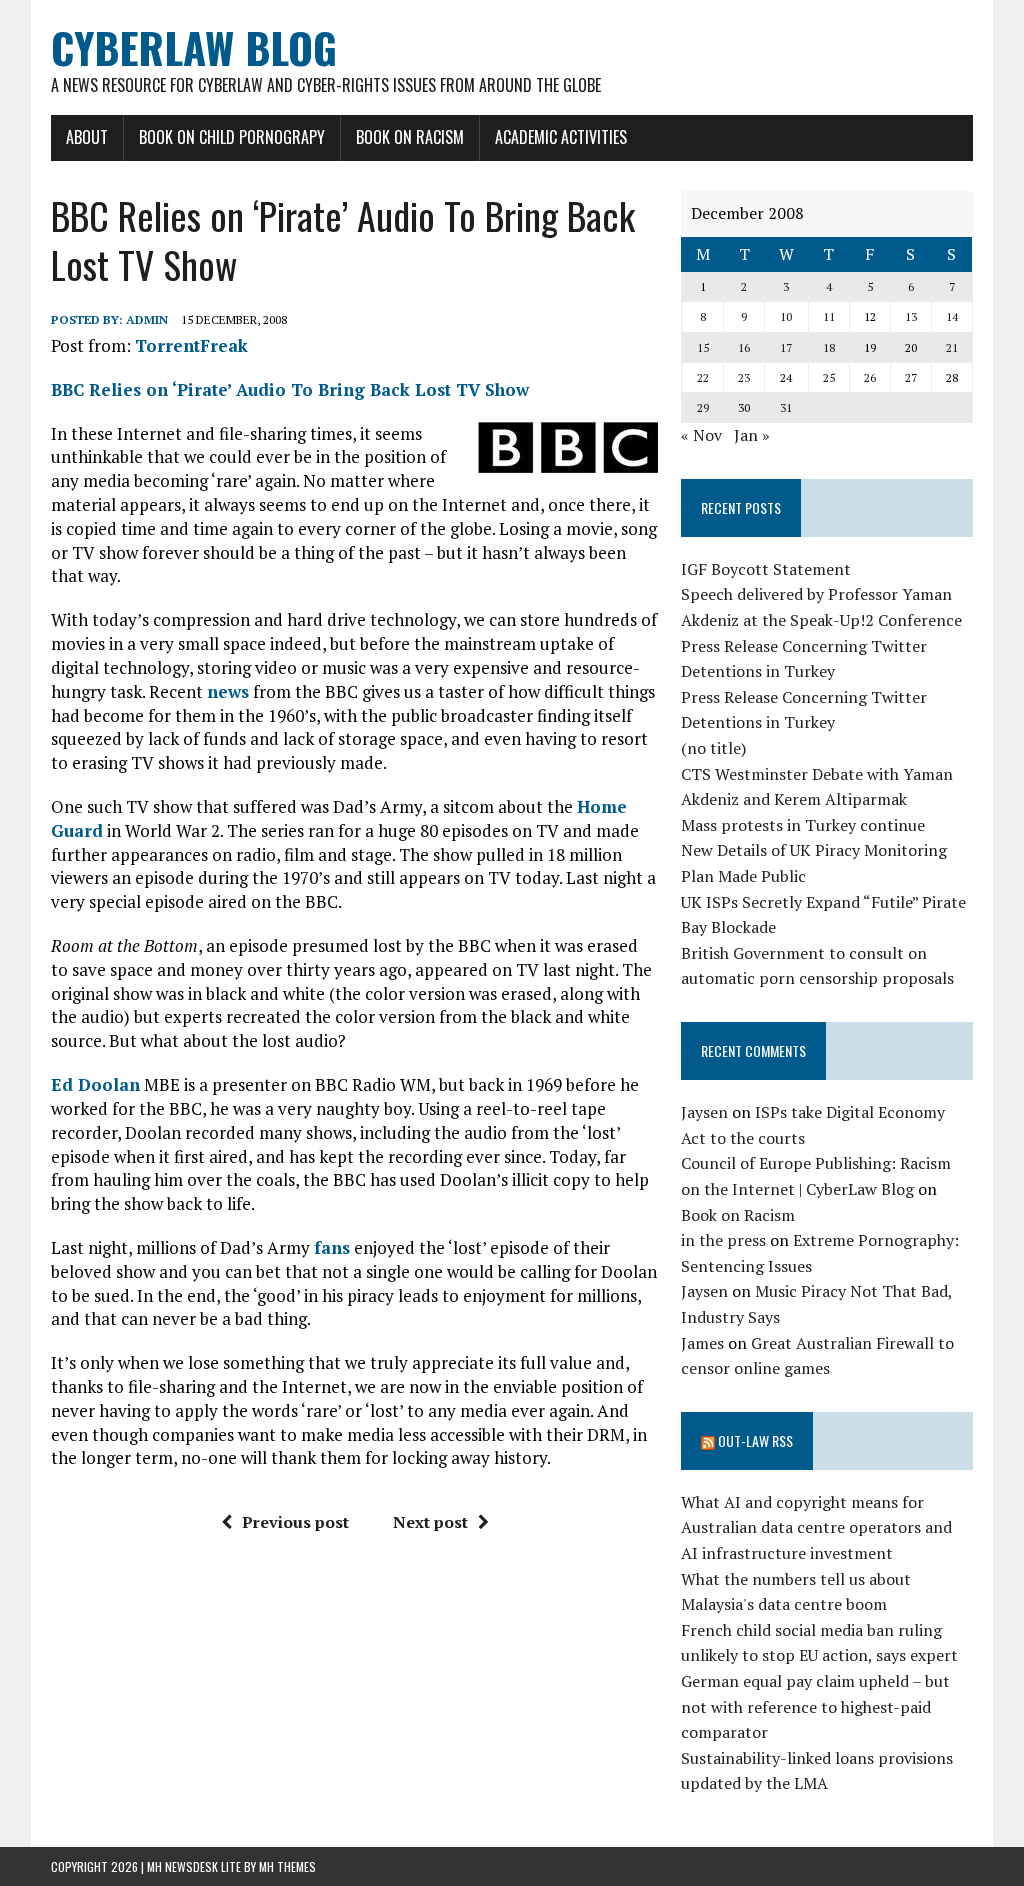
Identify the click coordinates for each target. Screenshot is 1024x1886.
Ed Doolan (95, 1084)
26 (870, 377)
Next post (430, 1522)
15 (703, 347)
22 (703, 377)
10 (786, 316)
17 (786, 347)
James (702, 1343)
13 (911, 316)
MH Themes (287, 1866)
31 (786, 407)
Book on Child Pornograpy (232, 137)
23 (744, 377)
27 (911, 377)
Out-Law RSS (755, 1440)
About (87, 137)
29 (703, 407)
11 (829, 316)
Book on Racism (410, 137)
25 (829, 377)
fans (332, 1247)
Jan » (752, 435)
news (228, 691)
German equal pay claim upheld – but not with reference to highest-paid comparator (815, 1706)
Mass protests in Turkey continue (803, 825)
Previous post (295, 1522)
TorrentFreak (191, 345)
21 (952, 347)
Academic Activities (561, 137)
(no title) (713, 748)
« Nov (701, 435)
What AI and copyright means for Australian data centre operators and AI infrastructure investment (816, 1527)
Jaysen (704, 1112)
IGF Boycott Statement (766, 569)
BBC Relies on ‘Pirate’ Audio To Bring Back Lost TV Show (290, 389)
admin (147, 319)
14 (952, 316)
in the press (723, 1240)
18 (829, 347)
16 (744, 347)
